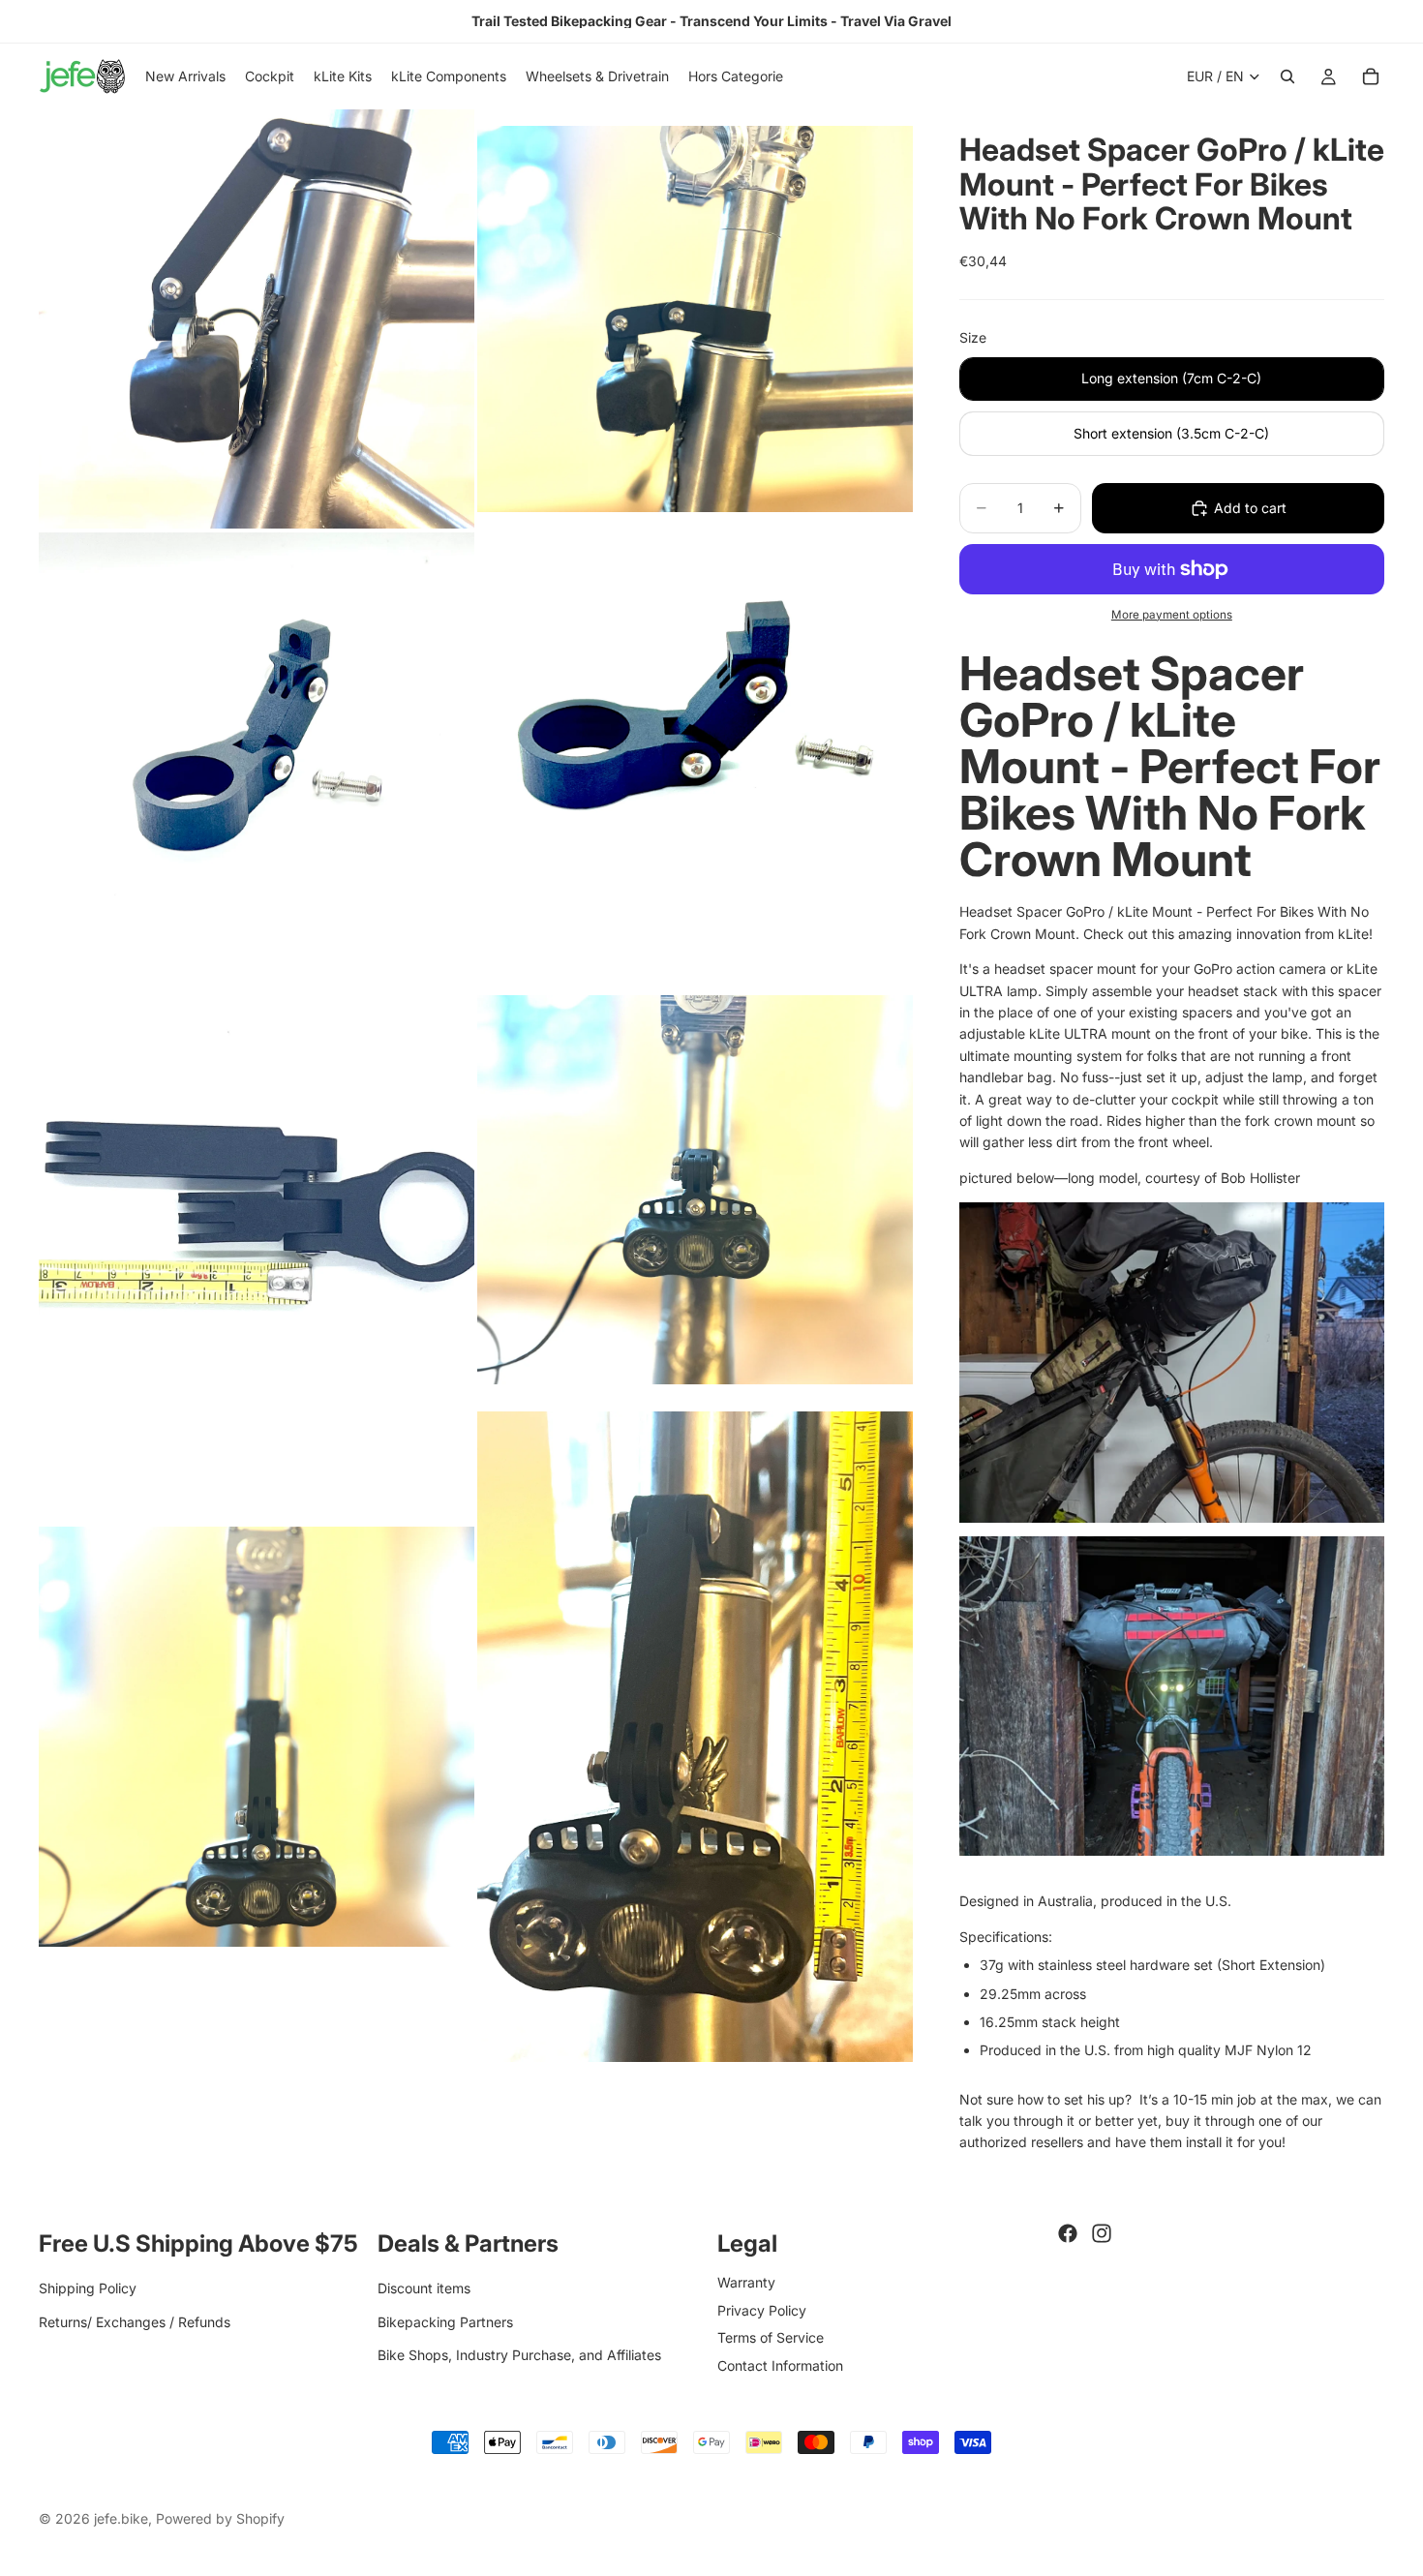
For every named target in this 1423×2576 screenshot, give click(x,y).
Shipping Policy (88, 2288)
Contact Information (780, 2364)
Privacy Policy (762, 2309)
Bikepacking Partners (445, 2321)
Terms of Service (771, 2337)
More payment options (1172, 615)
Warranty (746, 2282)
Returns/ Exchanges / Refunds (135, 2321)
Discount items (424, 2288)
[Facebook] (1068, 2233)
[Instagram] (1102, 2233)
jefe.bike (121, 2518)
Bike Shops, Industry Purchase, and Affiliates (519, 2355)
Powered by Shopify (220, 2518)
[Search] (1287, 76)
